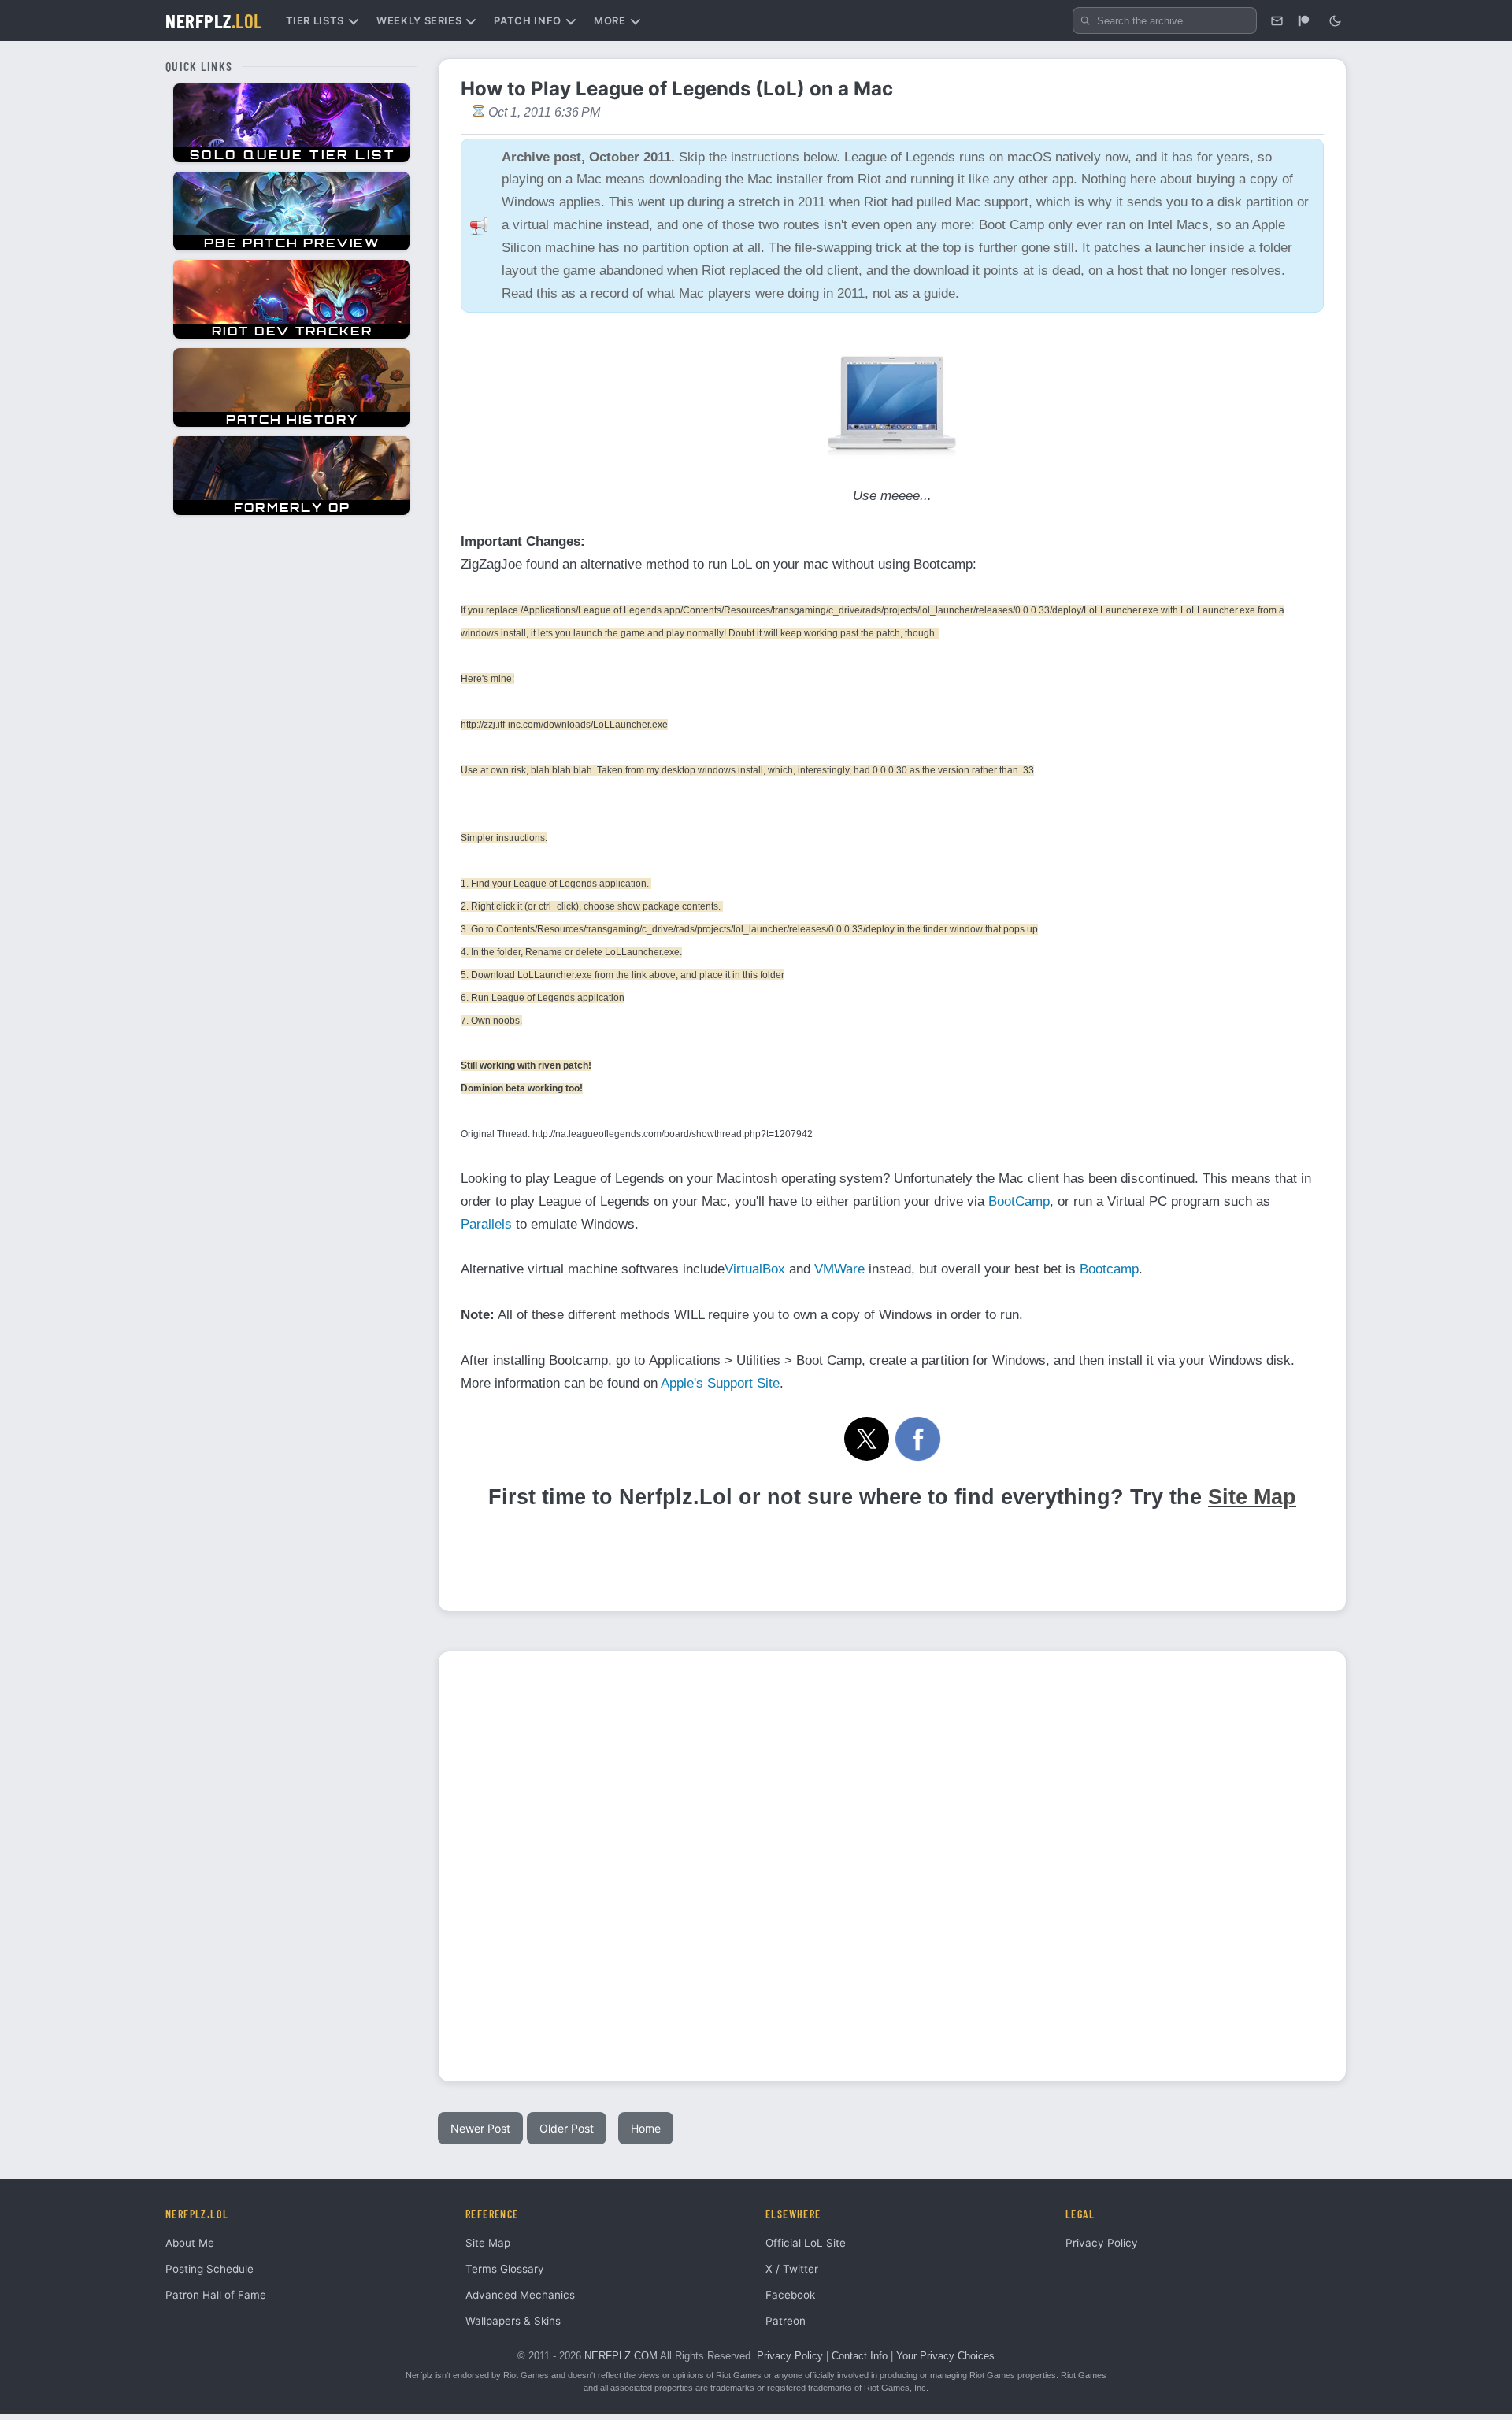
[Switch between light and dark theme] (1335, 20)
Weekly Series (419, 20)
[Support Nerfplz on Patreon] (1303, 20)
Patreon (786, 2321)
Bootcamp (1109, 1269)
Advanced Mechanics (520, 2295)
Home (646, 2128)
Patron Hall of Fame (216, 2295)
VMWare (839, 1269)
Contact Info (860, 2356)
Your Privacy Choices (945, 2356)
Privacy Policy (1102, 2243)
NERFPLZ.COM (621, 2356)
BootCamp (1019, 1201)
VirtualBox (755, 1269)
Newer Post (480, 2128)
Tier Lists (315, 20)
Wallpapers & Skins (513, 2321)
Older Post (567, 2128)
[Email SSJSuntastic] (1277, 20)
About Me (190, 2243)
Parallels (486, 1224)
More (610, 20)
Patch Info (528, 20)
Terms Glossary (505, 2269)
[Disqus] (892, 1864)
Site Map (1252, 1497)
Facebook (790, 2295)
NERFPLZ (214, 20)
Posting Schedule (209, 2269)
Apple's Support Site (720, 1383)
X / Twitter (792, 2269)
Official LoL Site (806, 2243)
